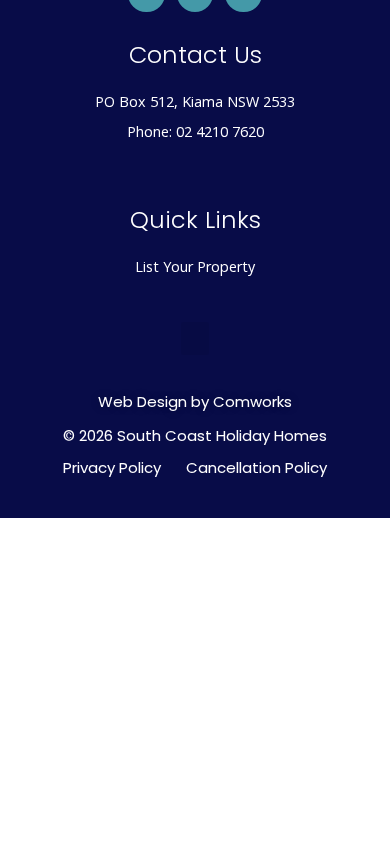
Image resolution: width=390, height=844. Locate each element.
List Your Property (195, 266)
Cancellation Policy (256, 468)
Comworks (252, 401)
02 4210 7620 (220, 131)
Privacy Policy (112, 468)
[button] (195, 338)
